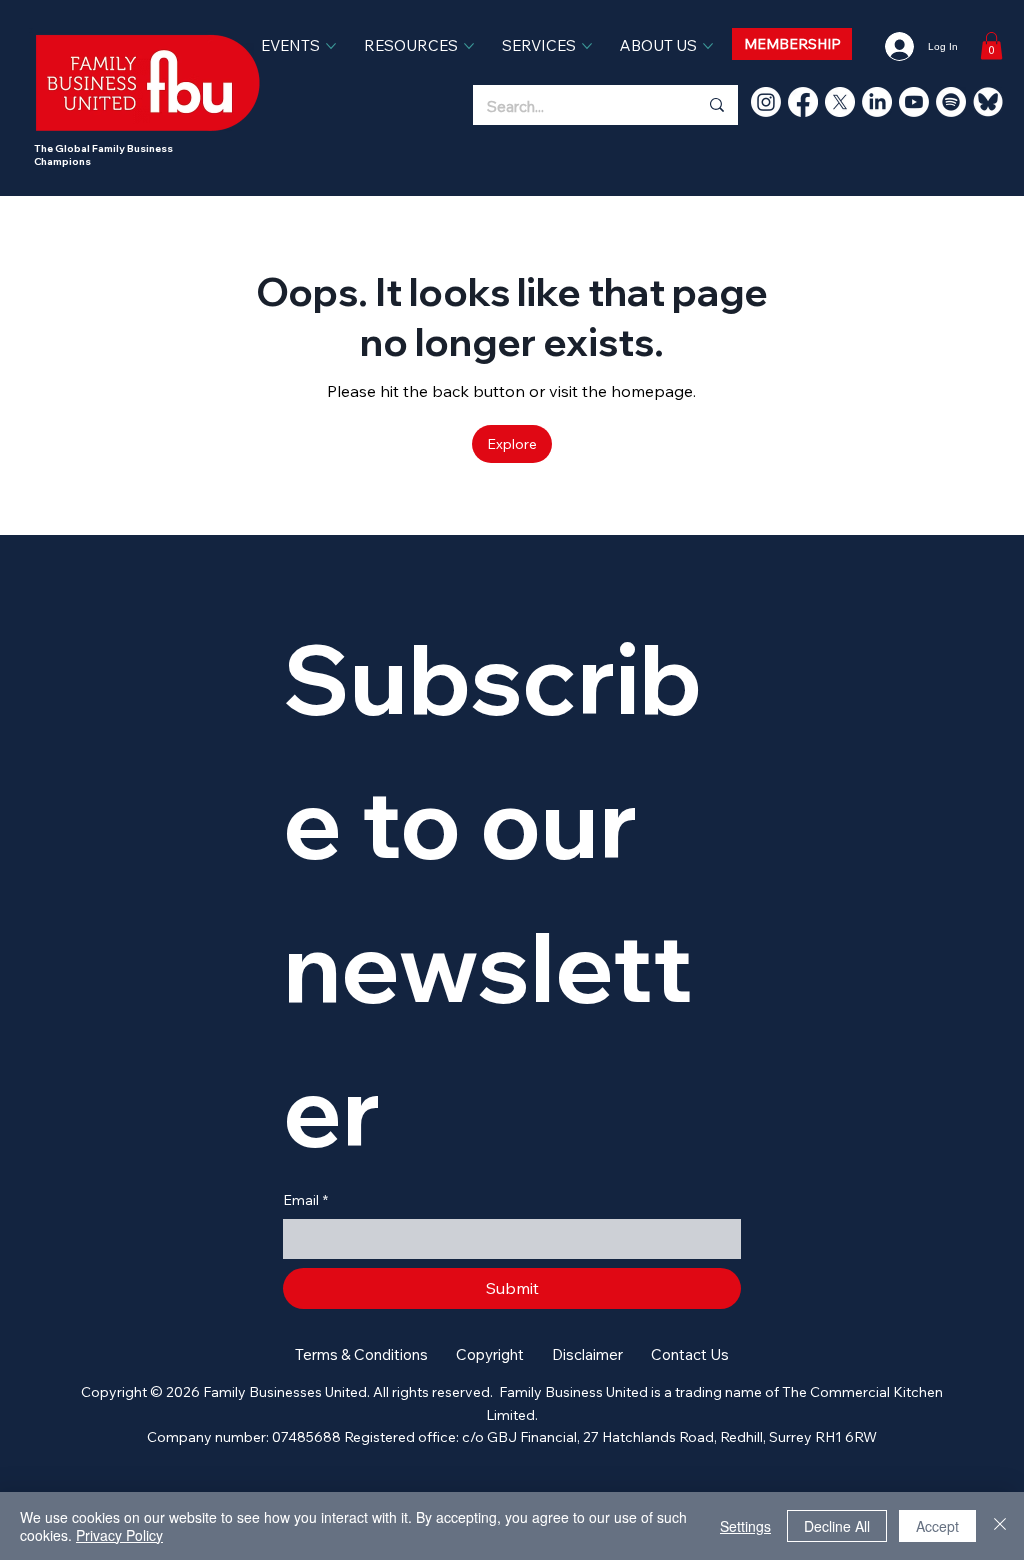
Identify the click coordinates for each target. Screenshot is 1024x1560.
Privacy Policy (119, 1535)
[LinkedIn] (877, 102)
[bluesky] (988, 102)
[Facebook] (803, 102)
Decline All (837, 1526)
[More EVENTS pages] (331, 46)
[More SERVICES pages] (587, 46)
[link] (991, 45)
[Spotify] (951, 102)
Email (305, 1200)
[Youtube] (914, 102)
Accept (937, 1526)
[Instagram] (766, 102)
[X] (840, 102)
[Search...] (716, 105)
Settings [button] (745, 1526)
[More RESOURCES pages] (469, 46)
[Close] (1000, 1526)
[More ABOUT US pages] (708, 46)
